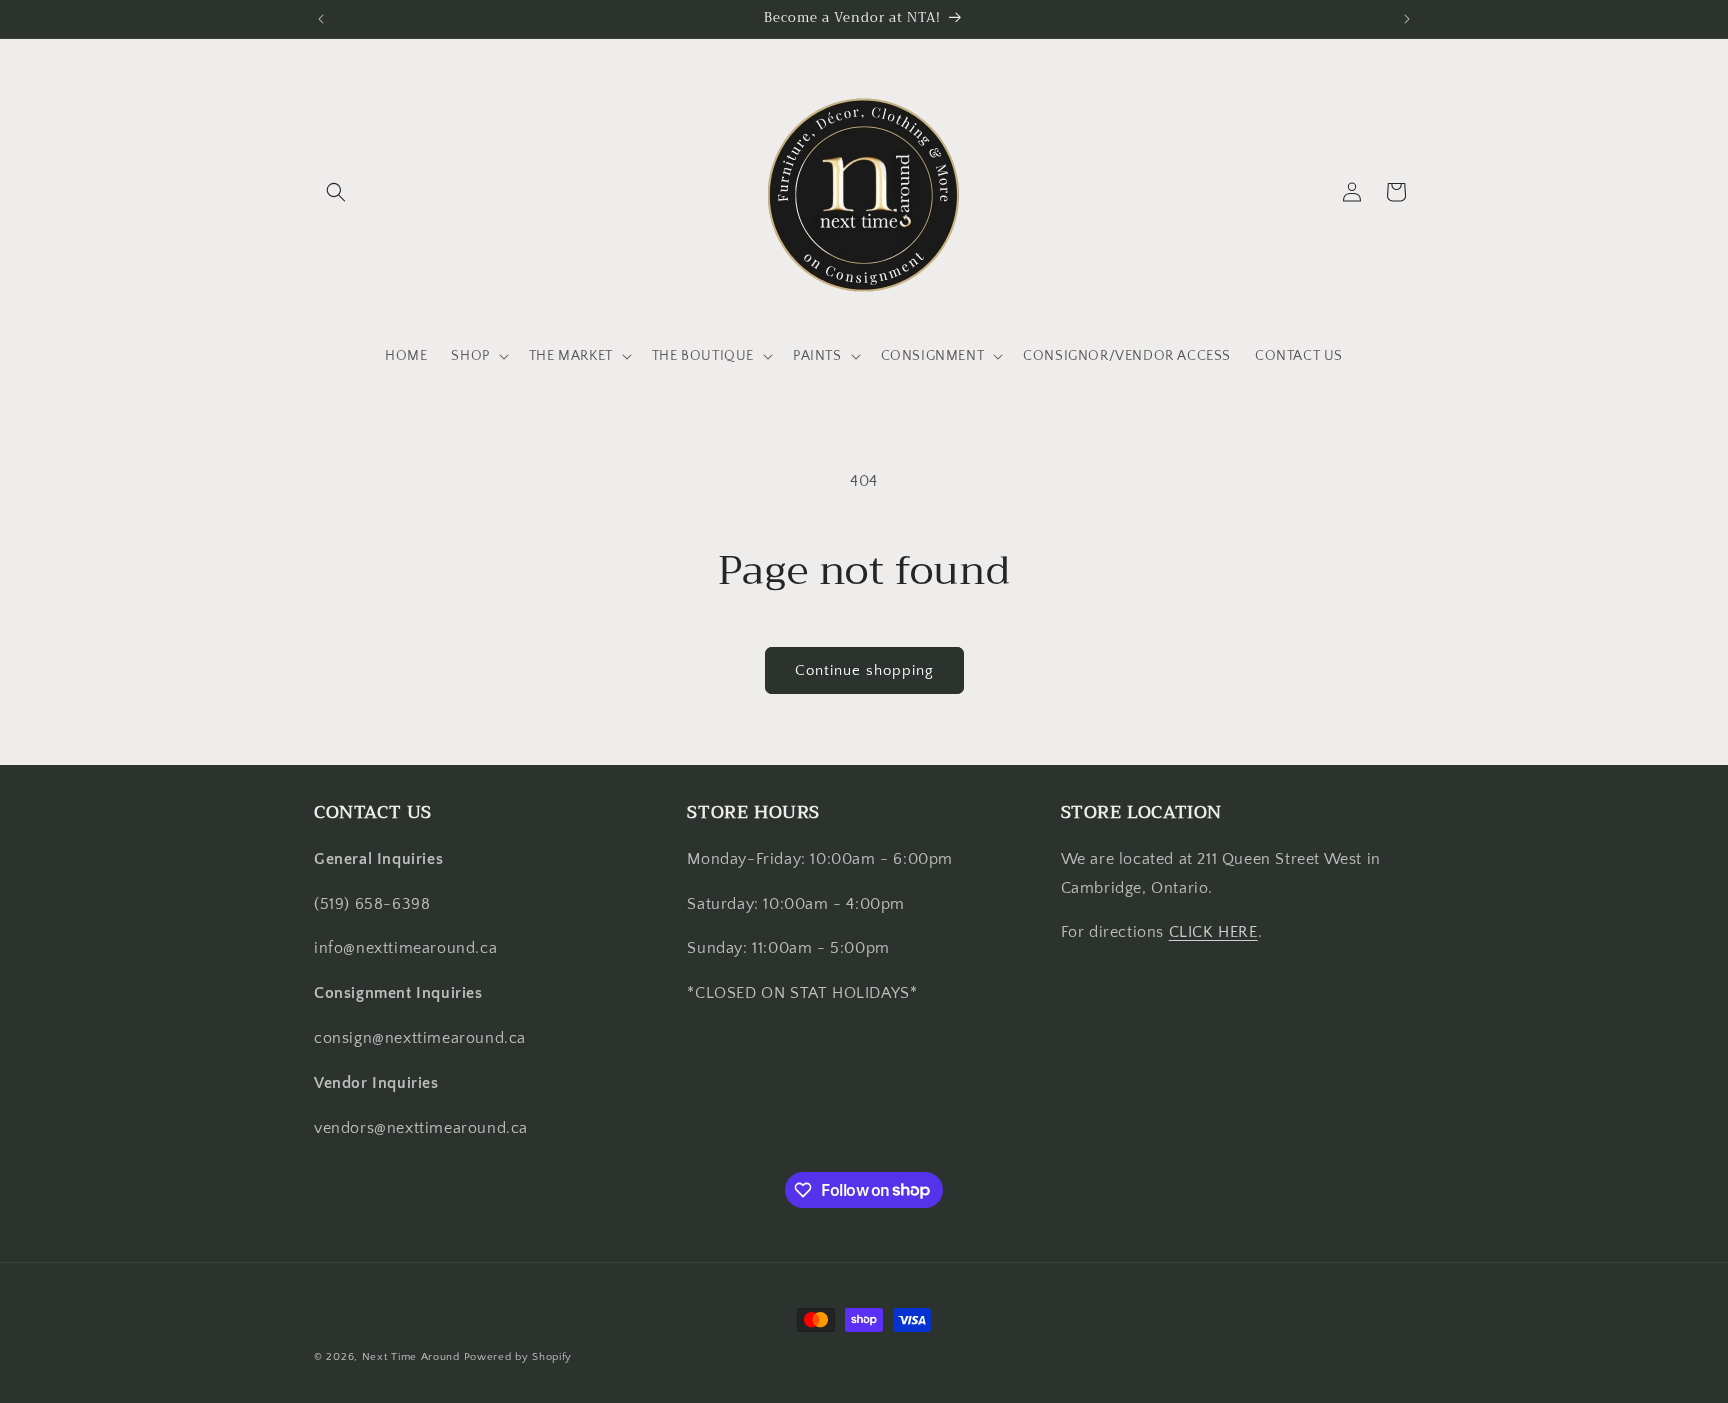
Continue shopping (864, 670)
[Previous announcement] (321, 19)
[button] (336, 192)
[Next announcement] (1407, 19)
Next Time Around (411, 1357)
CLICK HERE (1213, 932)
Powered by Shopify (518, 1357)
